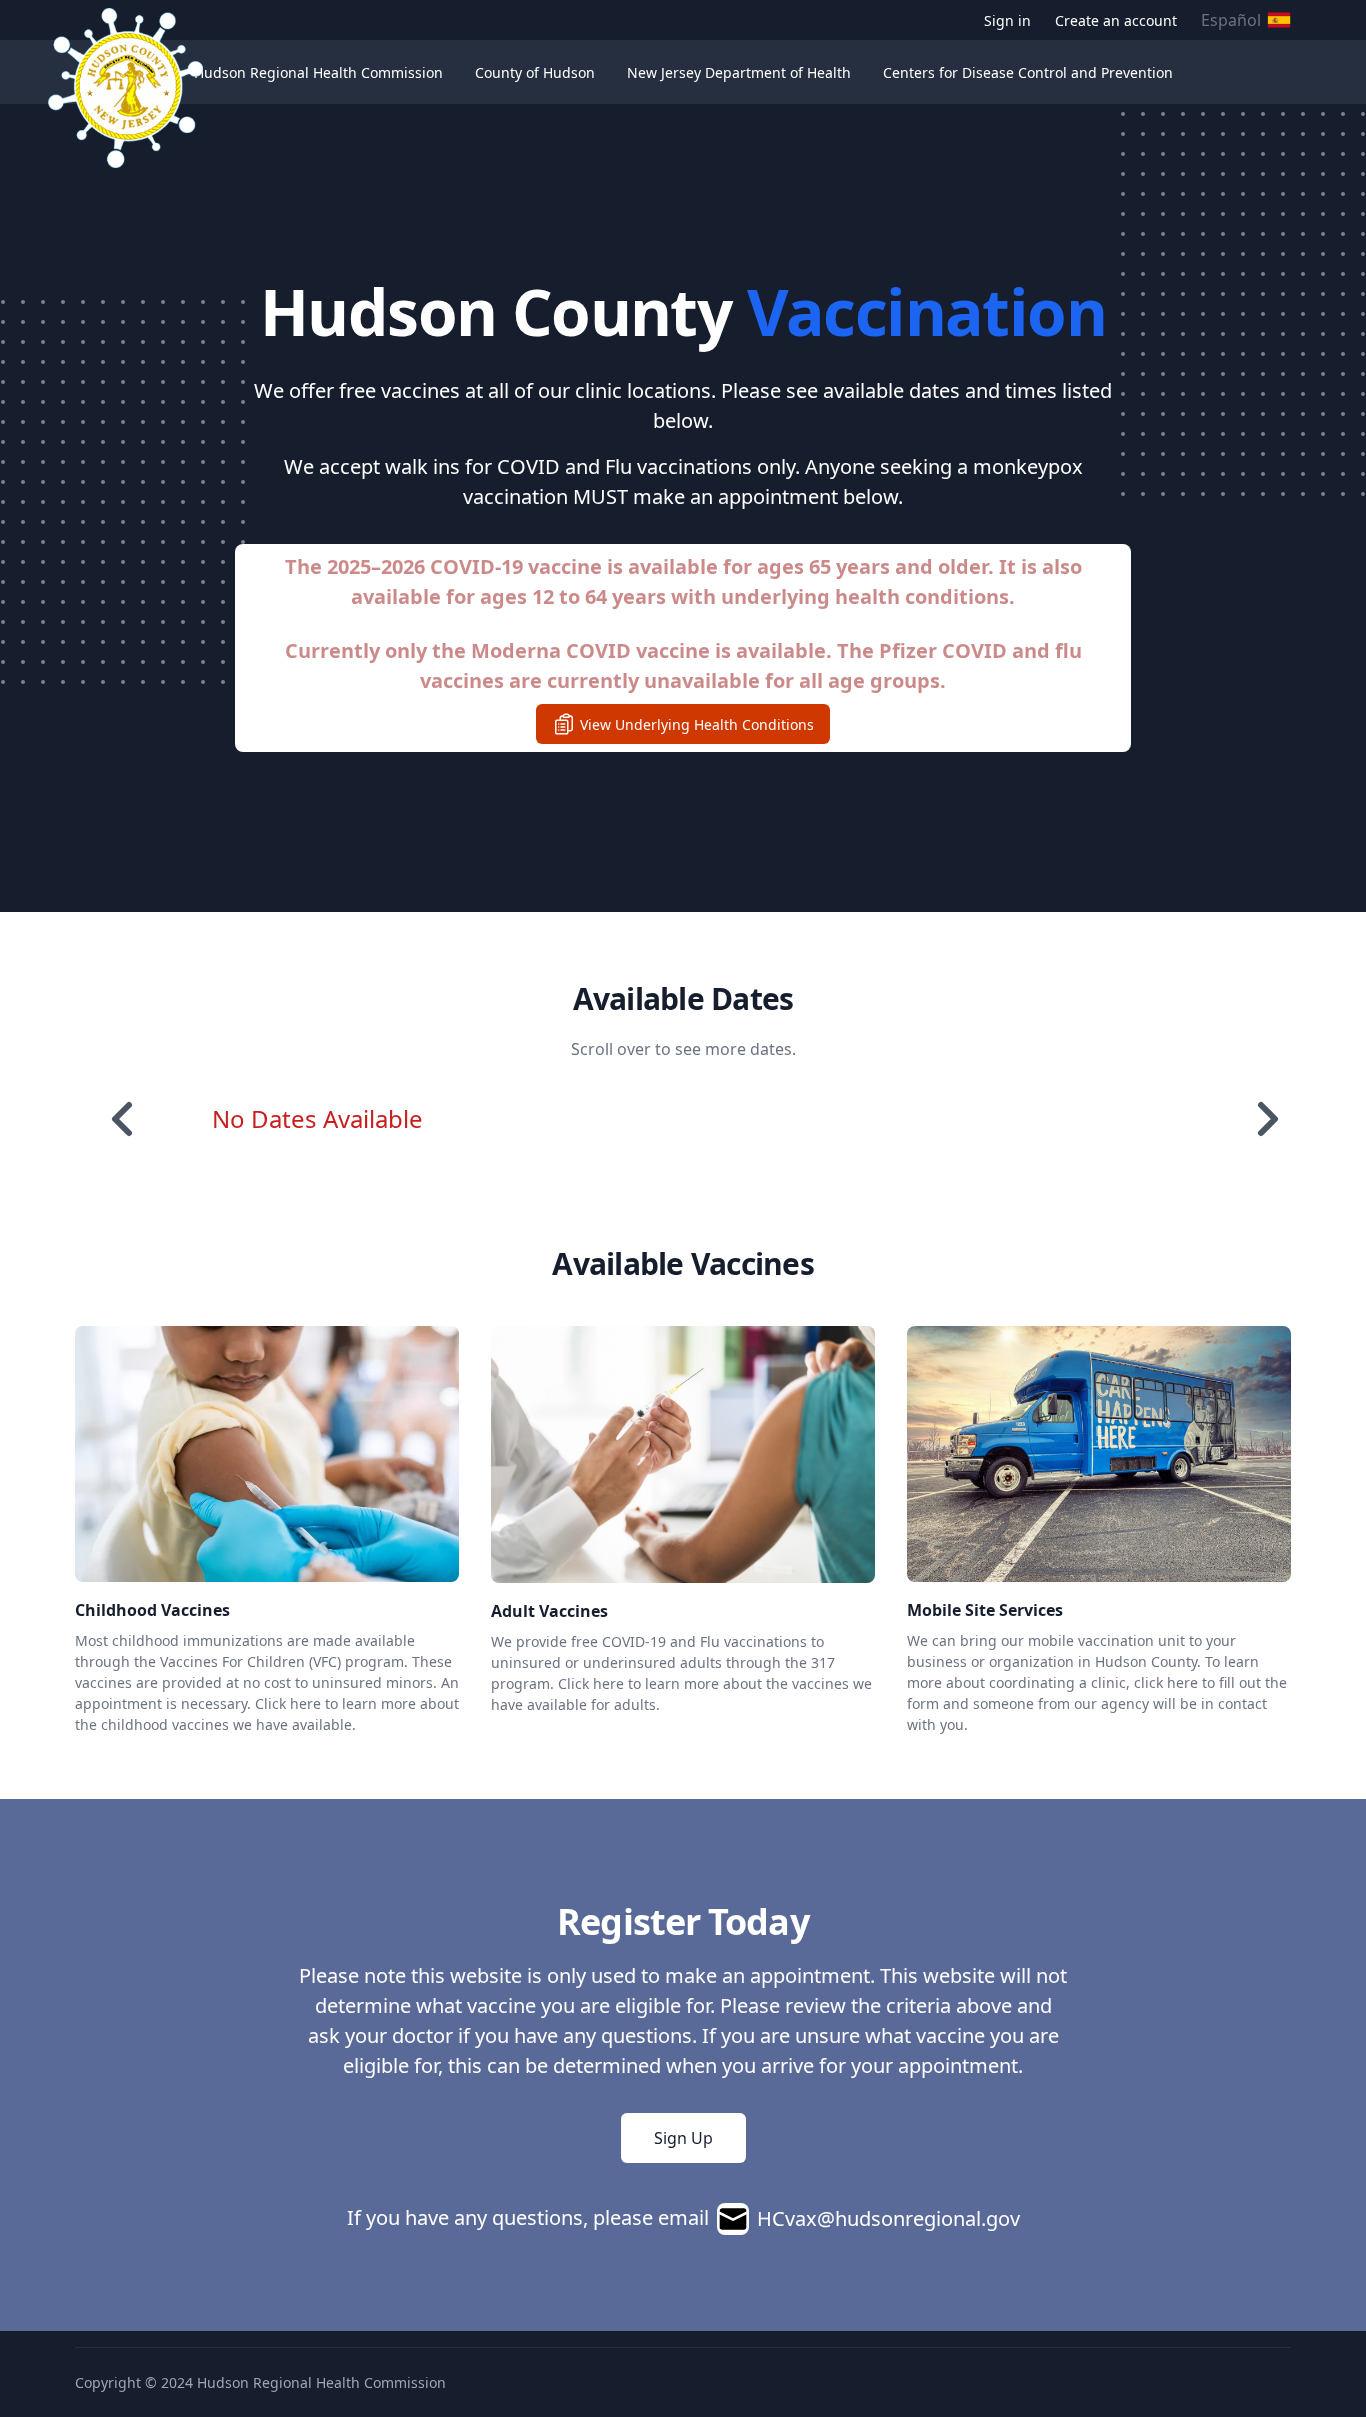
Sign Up (683, 2138)
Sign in (1007, 20)
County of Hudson (535, 72)
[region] (683, 1119)
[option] (323, 1119)
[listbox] (695, 1119)
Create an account (1116, 20)
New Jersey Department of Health (739, 72)
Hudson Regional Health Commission (318, 72)
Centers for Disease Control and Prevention (1028, 72)
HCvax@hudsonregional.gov (888, 2218)
